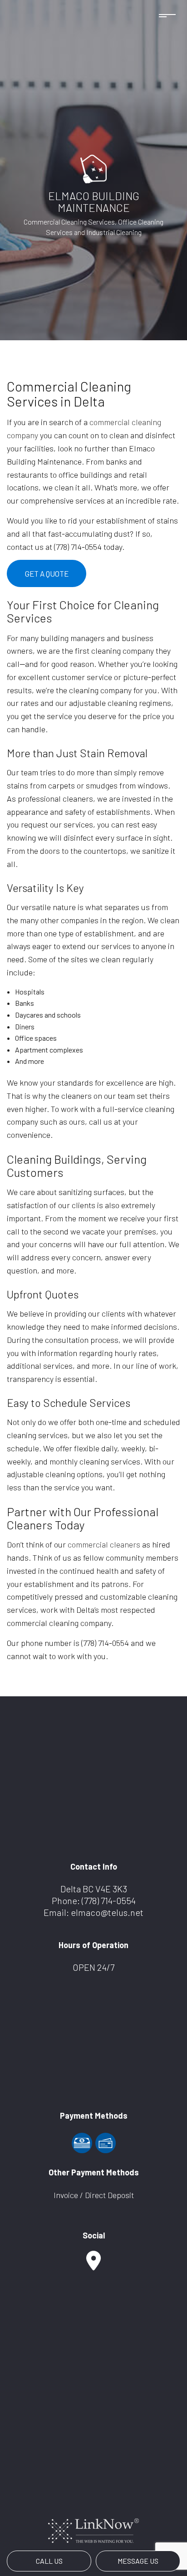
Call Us (49, 2561)
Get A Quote (47, 573)
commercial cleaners (104, 1544)
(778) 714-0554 (109, 1900)
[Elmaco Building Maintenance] (93, 168)
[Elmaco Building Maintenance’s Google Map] (93, 2265)
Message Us (138, 2561)
